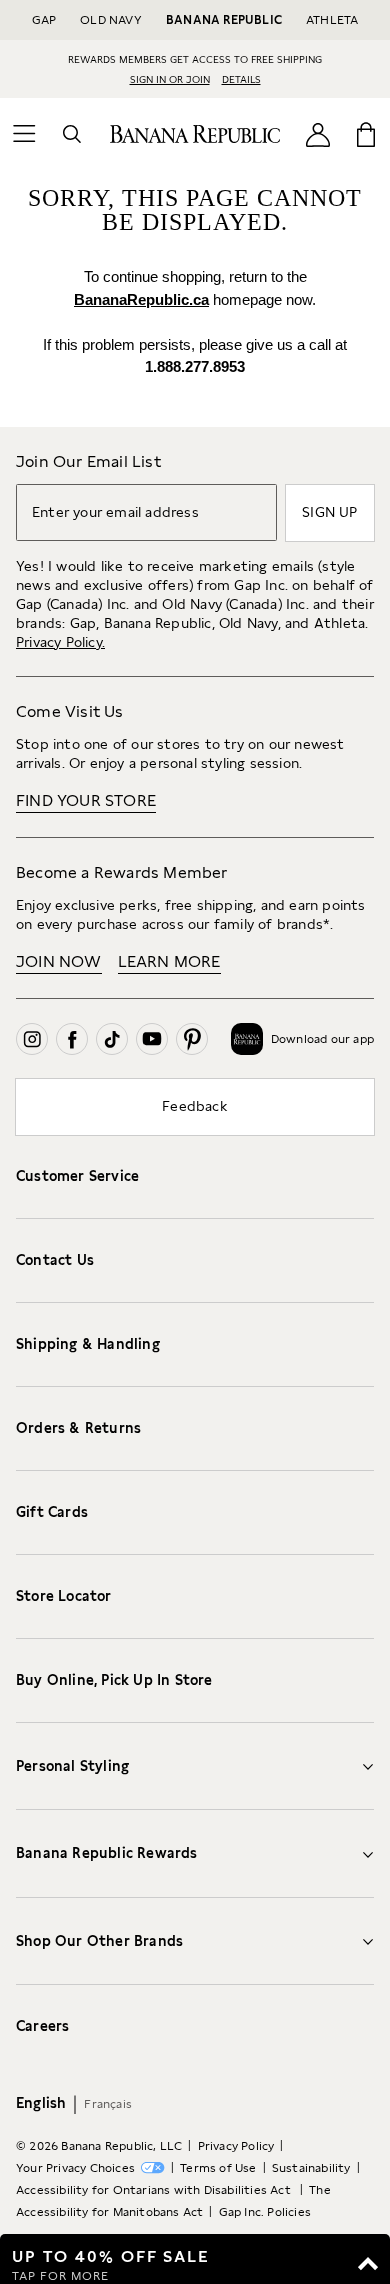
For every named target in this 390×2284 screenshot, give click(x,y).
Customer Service (77, 1176)
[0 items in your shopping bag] (366, 134)
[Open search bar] (72, 134)
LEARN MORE (169, 961)
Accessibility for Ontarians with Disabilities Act (155, 2190)
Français (108, 2104)
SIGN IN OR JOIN (170, 79)
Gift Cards (52, 1512)
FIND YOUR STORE (86, 800)
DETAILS (241, 79)
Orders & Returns (78, 1428)
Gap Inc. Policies (265, 2212)
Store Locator (64, 1596)
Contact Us (55, 1260)
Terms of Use (218, 2168)
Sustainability (311, 2168)
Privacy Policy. (60, 642)
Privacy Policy (236, 2146)
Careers (42, 2026)
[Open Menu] (24, 134)
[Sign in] (318, 133)
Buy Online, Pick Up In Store (114, 1680)
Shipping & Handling (88, 1344)
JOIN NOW (59, 961)
